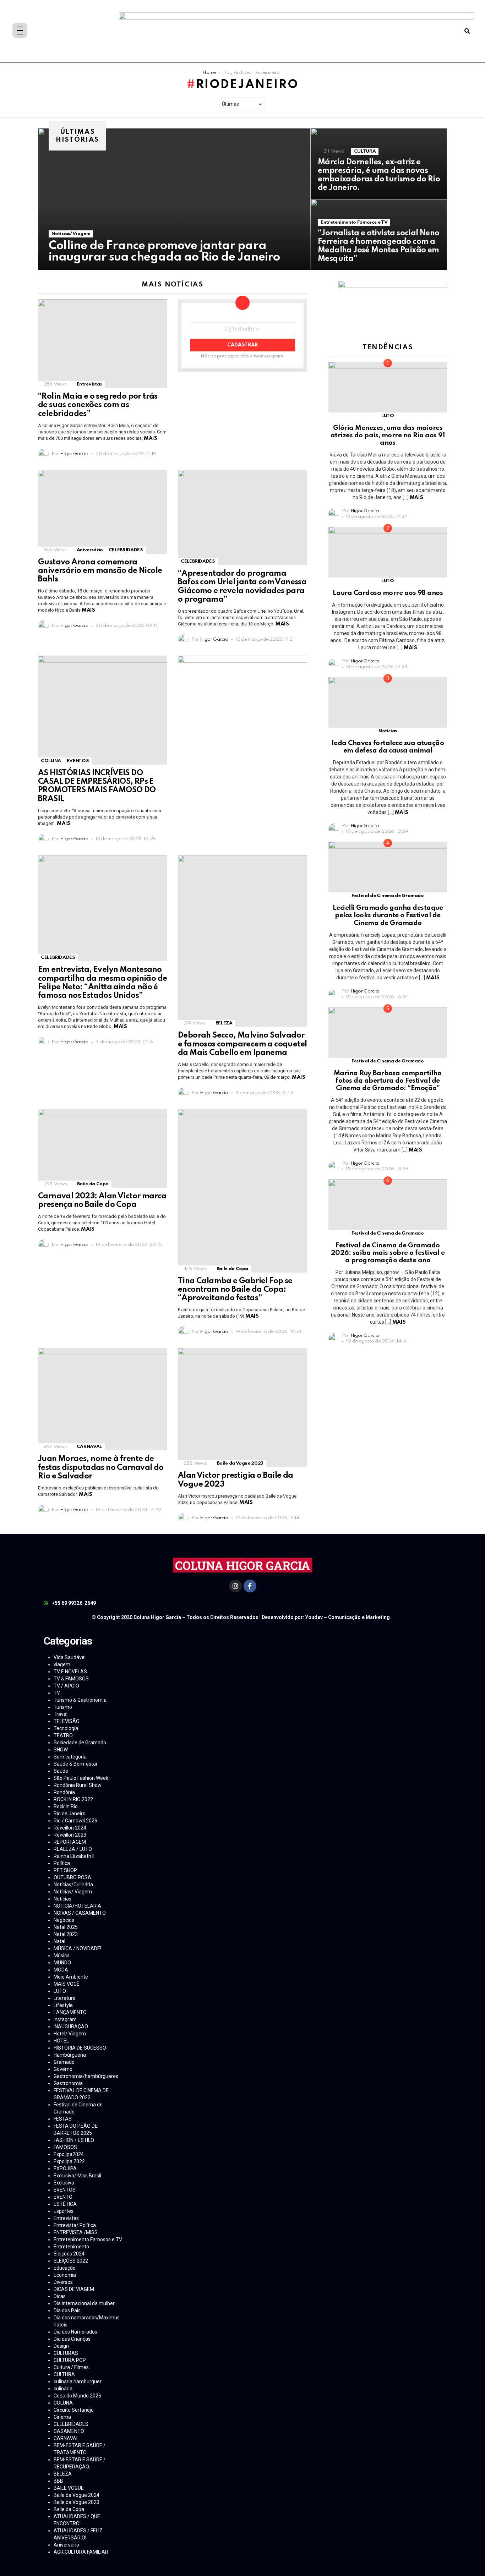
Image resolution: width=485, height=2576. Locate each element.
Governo (63, 2069)
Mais (150, 438)
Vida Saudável (70, 1657)
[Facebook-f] (250, 1586)
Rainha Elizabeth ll (74, 1856)
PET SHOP (65, 1870)
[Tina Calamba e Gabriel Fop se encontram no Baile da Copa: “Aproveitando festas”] (243, 1191)
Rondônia (64, 1792)
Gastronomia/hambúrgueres (86, 2076)
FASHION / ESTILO (74, 2140)
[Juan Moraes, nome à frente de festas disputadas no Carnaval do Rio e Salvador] (103, 1399)
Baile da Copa (93, 1184)
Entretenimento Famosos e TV (354, 222)
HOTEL (61, 2041)
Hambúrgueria (70, 2055)
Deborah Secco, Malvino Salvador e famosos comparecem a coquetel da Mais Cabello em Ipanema (242, 1044)
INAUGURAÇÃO (71, 2027)
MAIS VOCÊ (67, 1984)
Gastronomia (68, 2083)
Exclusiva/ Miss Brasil (77, 2176)
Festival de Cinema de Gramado (388, 896)
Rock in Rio (66, 1806)
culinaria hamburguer (78, 2381)
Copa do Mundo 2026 (77, 2396)
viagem (62, 1664)
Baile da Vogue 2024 (77, 2495)
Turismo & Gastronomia (80, 1700)
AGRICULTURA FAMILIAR (81, 2552)
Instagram (65, 2019)
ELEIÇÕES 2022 (71, 2261)
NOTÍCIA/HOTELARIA (77, 1906)
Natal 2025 (66, 1927)
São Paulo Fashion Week (81, 1778)
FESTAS (63, 2119)
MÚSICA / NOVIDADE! (77, 1948)
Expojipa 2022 (69, 2161)
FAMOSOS (65, 2147)
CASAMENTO (69, 2431)
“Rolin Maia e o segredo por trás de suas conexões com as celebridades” (98, 405)
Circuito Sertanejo (74, 2410)
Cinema (62, 2417)
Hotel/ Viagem (70, 2034)
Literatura (65, 1998)
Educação (65, 2268)
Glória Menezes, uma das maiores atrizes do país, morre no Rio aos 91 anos (388, 436)
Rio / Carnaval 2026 (75, 1821)
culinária (63, 2389)
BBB (58, 2481)
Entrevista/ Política (75, 2225)
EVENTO (63, 2197)
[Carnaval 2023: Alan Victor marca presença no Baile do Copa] (103, 1148)
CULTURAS (66, 2353)
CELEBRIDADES (126, 550)
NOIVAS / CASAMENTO (80, 1913)
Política (62, 1863)
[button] (467, 31)
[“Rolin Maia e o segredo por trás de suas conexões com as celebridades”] (103, 344)
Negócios (64, 1920)
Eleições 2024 (69, 2254)
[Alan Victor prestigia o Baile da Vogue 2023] (243, 1407)
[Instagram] (235, 1586)
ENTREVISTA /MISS (76, 2232)
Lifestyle (63, 2005)
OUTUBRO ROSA (72, 1877)
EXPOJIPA (65, 2168)
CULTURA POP (70, 2360)
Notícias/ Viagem (71, 234)
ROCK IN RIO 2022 (73, 1799)
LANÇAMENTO (70, 2012)
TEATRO (63, 1735)
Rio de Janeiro (70, 1814)
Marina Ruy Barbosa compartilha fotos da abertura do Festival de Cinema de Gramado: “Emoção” (388, 1081)
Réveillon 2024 (70, 1828)
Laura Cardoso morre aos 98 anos (388, 593)
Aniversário (90, 550)
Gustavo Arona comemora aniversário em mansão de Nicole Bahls (100, 571)
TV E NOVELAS (70, 1672)
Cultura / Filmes (71, 2367)
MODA (61, 1970)
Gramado (64, 2062)
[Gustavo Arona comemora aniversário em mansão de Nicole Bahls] (103, 512)
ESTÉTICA (65, 2204)
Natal (59, 1941)
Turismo (63, 1707)
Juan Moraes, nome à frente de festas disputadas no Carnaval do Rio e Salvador (101, 1467)
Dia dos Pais (67, 2310)
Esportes (64, 2211)
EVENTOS (78, 761)
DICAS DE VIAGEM (74, 2289)
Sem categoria (70, 1757)
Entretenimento (71, 2247)
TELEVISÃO (67, 1721)
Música (62, 1956)
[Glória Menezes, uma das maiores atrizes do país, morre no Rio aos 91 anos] (388, 387)
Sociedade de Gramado (80, 1743)
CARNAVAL (89, 1447)
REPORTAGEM (70, 1842)
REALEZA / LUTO (73, 1849)
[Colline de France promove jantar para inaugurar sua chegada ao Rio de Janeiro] (174, 199)
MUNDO (62, 1963)
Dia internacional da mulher (84, 2303)
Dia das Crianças (72, 2339)
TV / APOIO (66, 1686)
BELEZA (224, 1023)
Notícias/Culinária (73, 1885)
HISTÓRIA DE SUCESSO (80, 2048)
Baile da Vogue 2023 (240, 1463)
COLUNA (51, 761)
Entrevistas (89, 384)
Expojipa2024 (69, 2154)
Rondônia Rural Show (78, 1785)
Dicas (60, 2296)
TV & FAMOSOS (71, 1679)
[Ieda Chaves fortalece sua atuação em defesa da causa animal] (388, 702)
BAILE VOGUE (69, 2488)
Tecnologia (66, 1728)
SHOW (61, 1750)
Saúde (61, 1771)
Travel (61, 1714)
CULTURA (365, 151)
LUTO (388, 416)
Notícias (388, 731)
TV (57, 1693)
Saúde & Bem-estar (76, 1764)
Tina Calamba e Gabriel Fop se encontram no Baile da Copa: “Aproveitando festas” (235, 1290)
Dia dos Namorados (75, 2332)
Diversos (63, 2282)
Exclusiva (64, 2183)
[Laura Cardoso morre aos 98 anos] (388, 552)
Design (61, 2346)
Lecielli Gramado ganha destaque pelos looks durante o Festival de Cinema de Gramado (388, 915)
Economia (65, 2275)
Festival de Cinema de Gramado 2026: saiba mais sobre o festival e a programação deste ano (388, 1253)
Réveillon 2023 (70, 1835)
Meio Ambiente (71, 1977)
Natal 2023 (66, 1934)
